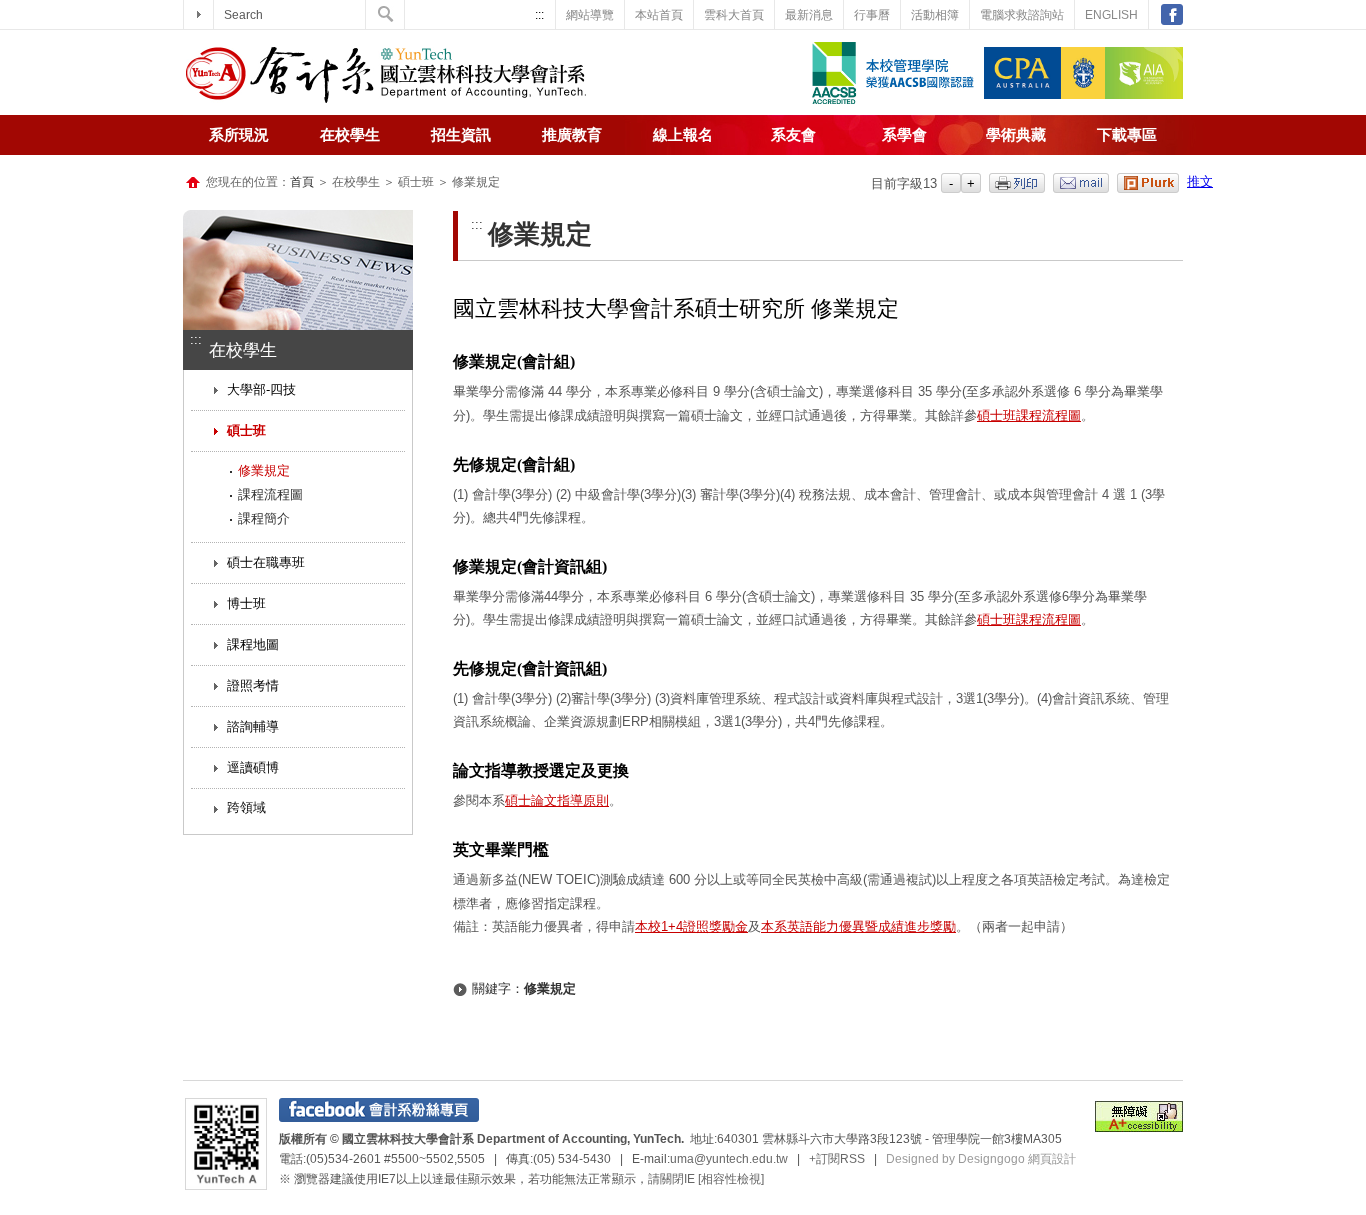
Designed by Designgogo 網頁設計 (981, 1159)
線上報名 (683, 135)
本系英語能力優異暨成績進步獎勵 (858, 926)
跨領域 (246, 807)
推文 (1200, 181)
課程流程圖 (270, 494)
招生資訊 (461, 135)
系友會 (793, 135)
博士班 (246, 603)
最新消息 (809, 15)
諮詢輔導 (253, 726)
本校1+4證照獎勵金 (691, 926)
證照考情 (253, 685)
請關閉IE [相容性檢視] (706, 1179)
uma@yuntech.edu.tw (729, 1159)
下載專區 (1127, 135)
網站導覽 (590, 15)
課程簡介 (264, 518)
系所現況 (239, 135)
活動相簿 (935, 15)
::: (539, 15)
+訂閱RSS (837, 1159)
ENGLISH (1111, 15)
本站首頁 (659, 15)
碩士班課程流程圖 (1029, 415)
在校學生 (350, 135)
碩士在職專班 (266, 562)
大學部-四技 (261, 389)
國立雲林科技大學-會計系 (386, 75)
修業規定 (264, 470)
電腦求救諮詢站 (1022, 15)
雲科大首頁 (734, 15)
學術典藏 (1016, 135)
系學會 (904, 135)
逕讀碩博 (253, 767)
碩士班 (246, 430)
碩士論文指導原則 (557, 800)
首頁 (302, 182)
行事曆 (872, 15)
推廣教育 (572, 135)
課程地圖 (253, 644)
